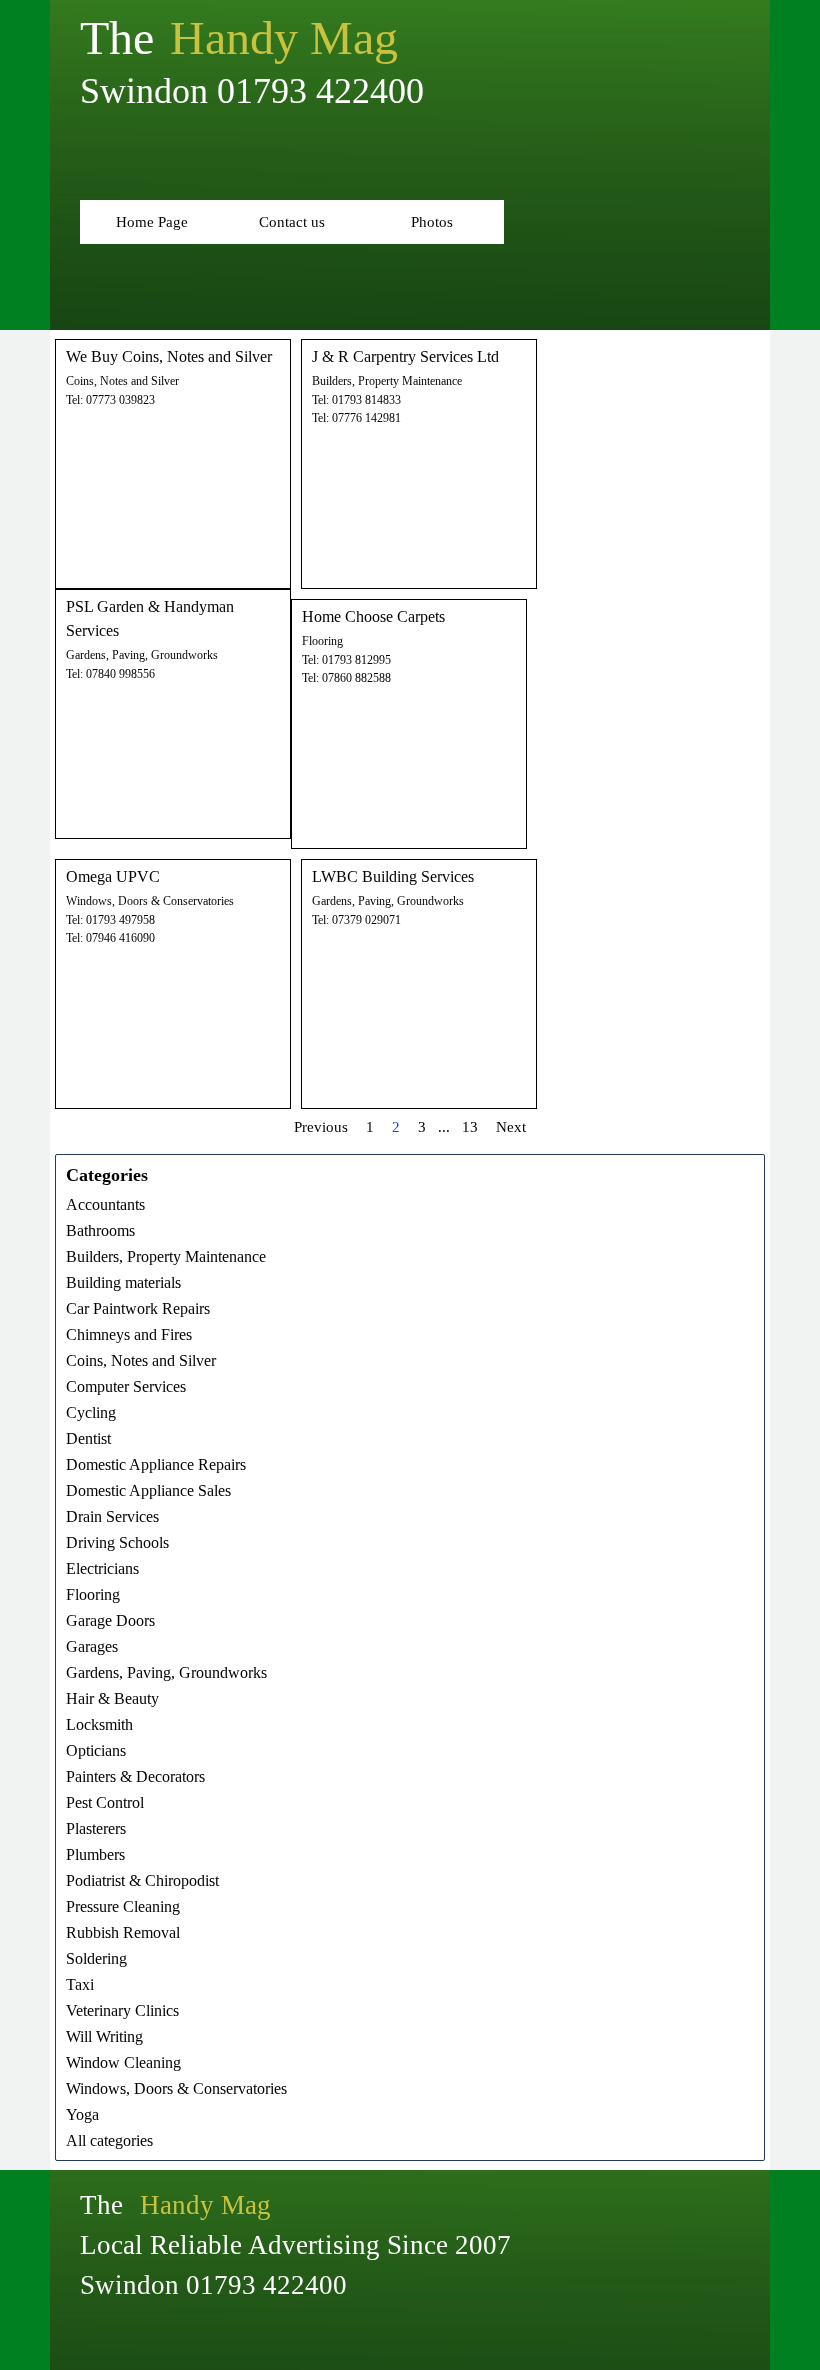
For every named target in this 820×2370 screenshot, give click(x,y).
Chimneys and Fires (129, 1334)
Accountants (105, 1204)
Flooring (322, 641)
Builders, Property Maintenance (387, 381)
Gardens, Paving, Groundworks (142, 655)
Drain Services (112, 1516)
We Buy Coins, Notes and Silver (169, 356)
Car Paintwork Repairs (138, 1308)
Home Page (152, 222)
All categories (109, 2140)
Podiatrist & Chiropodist (142, 1880)
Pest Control (105, 1802)
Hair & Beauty (112, 1698)
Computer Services (126, 1386)
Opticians (96, 1750)
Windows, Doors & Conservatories (150, 901)
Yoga (82, 2114)
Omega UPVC (113, 876)
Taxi (80, 1984)
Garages (92, 1646)
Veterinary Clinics (122, 2010)
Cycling (91, 1412)
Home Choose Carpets (373, 616)
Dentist (88, 1438)
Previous (321, 1127)
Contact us (292, 222)
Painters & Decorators (135, 1776)
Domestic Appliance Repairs (156, 1464)
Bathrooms (100, 1230)
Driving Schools (117, 1542)
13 (470, 1127)
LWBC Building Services (393, 876)
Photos (432, 222)
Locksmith (99, 1724)
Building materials (123, 1282)
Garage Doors (110, 1620)
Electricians (102, 1568)
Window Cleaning (123, 2062)
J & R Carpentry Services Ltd (405, 356)
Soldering (96, 1958)
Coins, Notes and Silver (122, 381)
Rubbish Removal (123, 1932)
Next (511, 1127)
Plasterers (96, 1828)
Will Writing (104, 2036)
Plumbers (95, 1854)
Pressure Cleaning (123, 1906)
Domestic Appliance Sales (148, 1490)
